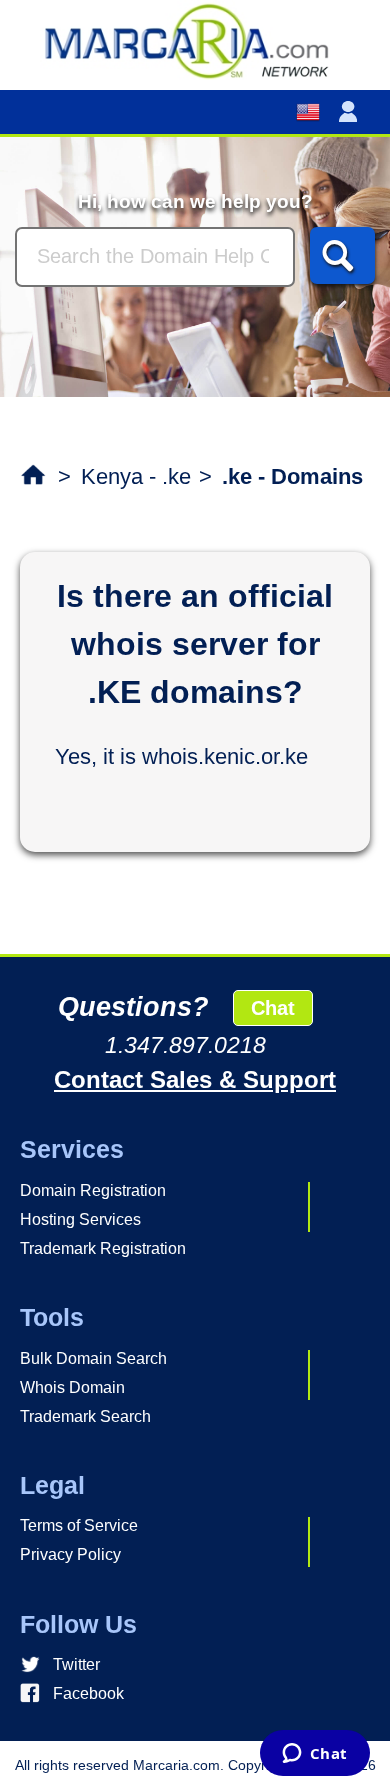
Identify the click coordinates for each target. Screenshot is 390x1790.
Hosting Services (80, 1219)
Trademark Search (85, 1416)
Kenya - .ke (136, 476)
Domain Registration (93, 1190)
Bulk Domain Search (93, 1358)
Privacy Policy (70, 1554)
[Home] (195, 40)
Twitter (76, 1664)
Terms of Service (79, 1525)
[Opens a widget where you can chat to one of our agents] (314, 1755)
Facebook (88, 1693)
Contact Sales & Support (195, 1079)
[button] (352, 112)
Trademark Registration (103, 1248)
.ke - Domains (292, 476)
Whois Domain (72, 1387)
